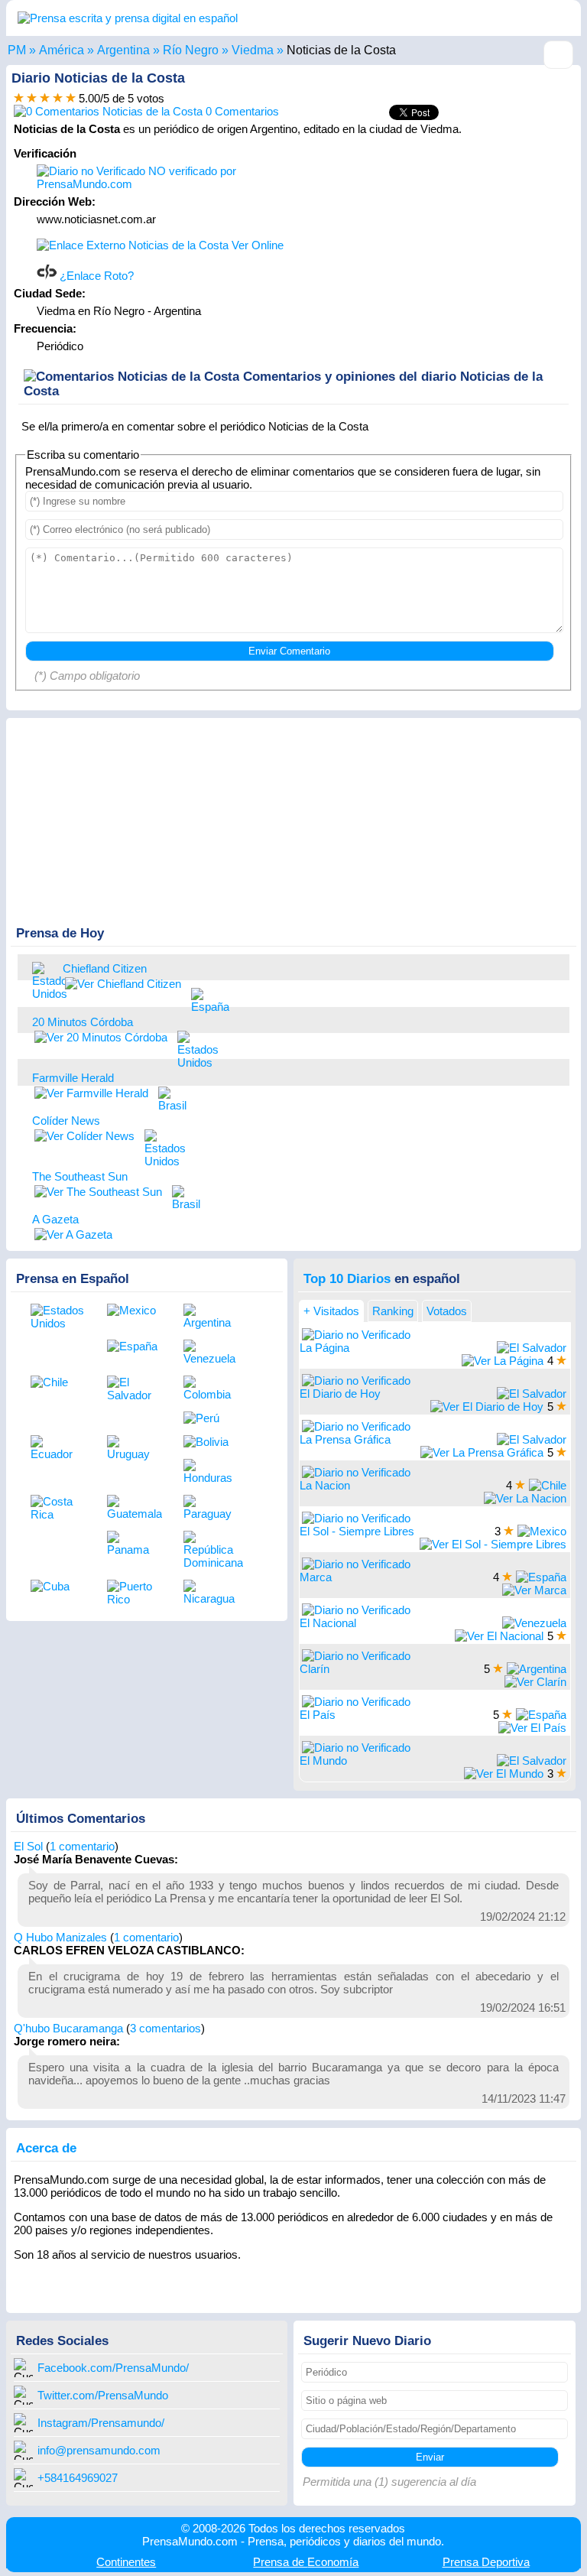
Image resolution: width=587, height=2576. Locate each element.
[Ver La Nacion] (525, 1498)
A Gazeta (55, 1219)
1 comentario (82, 1846)
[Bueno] (45, 98)
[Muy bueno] (58, 98)
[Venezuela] (210, 1352)
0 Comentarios (241, 111)
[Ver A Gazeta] (73, 1234)
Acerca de (46, 2148)
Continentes (126, 2562)
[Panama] (134, 1543)
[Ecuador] (57, 1448)
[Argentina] (210, 1316)
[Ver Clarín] (535, 1682)
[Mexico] (134, 1310)
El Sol (28, 1846)
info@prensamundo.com (99, 2450)
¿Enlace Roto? (95, 276)
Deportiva (486, 2562)
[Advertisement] (445, 242)
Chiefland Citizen (105, 968)
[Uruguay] (134, 1448)
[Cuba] (57, 1586)
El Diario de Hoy (340, 1394)
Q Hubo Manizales (60, 1937)
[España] (203, 999)
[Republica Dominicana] (210, 1550)
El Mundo (323, 1761)
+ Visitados (331, 1311)
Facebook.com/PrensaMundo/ (113, 2368)
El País (318, 1715)
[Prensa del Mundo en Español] (128, 18)
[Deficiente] (19, 98)
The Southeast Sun (80, 1176)
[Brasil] (170, 1098)
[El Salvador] (134, 1389)
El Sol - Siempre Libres (357, 1531)
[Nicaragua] (210, 1592)
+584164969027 (78, 2478)
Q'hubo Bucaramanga (68, 2028)
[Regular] (32, 98)
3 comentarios (165, 2028)
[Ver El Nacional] (499, 1636)
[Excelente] (71, 98)
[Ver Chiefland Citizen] (123, 984)
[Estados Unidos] (44, 980)
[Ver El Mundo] (504, 1774)
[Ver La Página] (503, 1361)
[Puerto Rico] (134, 1593)
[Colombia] (210, 1388)
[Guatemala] (134, 1507)
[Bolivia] (210, 1442)
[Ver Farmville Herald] (91, 1093)
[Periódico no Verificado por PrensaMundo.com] (356, 1335)
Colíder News (66, 1121)
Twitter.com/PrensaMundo (103, 2395)
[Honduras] (210, 1472)
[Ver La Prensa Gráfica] (482, 1452)
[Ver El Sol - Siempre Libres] (493, 1544)
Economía (306, 2562)
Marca (316, 1577)
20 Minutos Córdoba (83, 1022)
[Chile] (57, 1382)
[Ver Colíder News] (84, 1136)
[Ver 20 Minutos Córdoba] (101, 1037)
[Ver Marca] (534, 1590)
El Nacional (328, 1623)
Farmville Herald (73, 1078)
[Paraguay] (210, 1507)
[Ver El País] (532, 1728)
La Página (324, 1348)
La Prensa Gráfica (345, 1439)
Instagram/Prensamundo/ (101, 2423)
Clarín (315, 1669)
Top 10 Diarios (347, 1278)
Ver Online (256, 245)
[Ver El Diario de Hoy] (487, 1407)
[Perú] (210, 1418)
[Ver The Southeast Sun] (98, 1192)
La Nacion (325, 1485)
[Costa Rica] (57, 1508)
